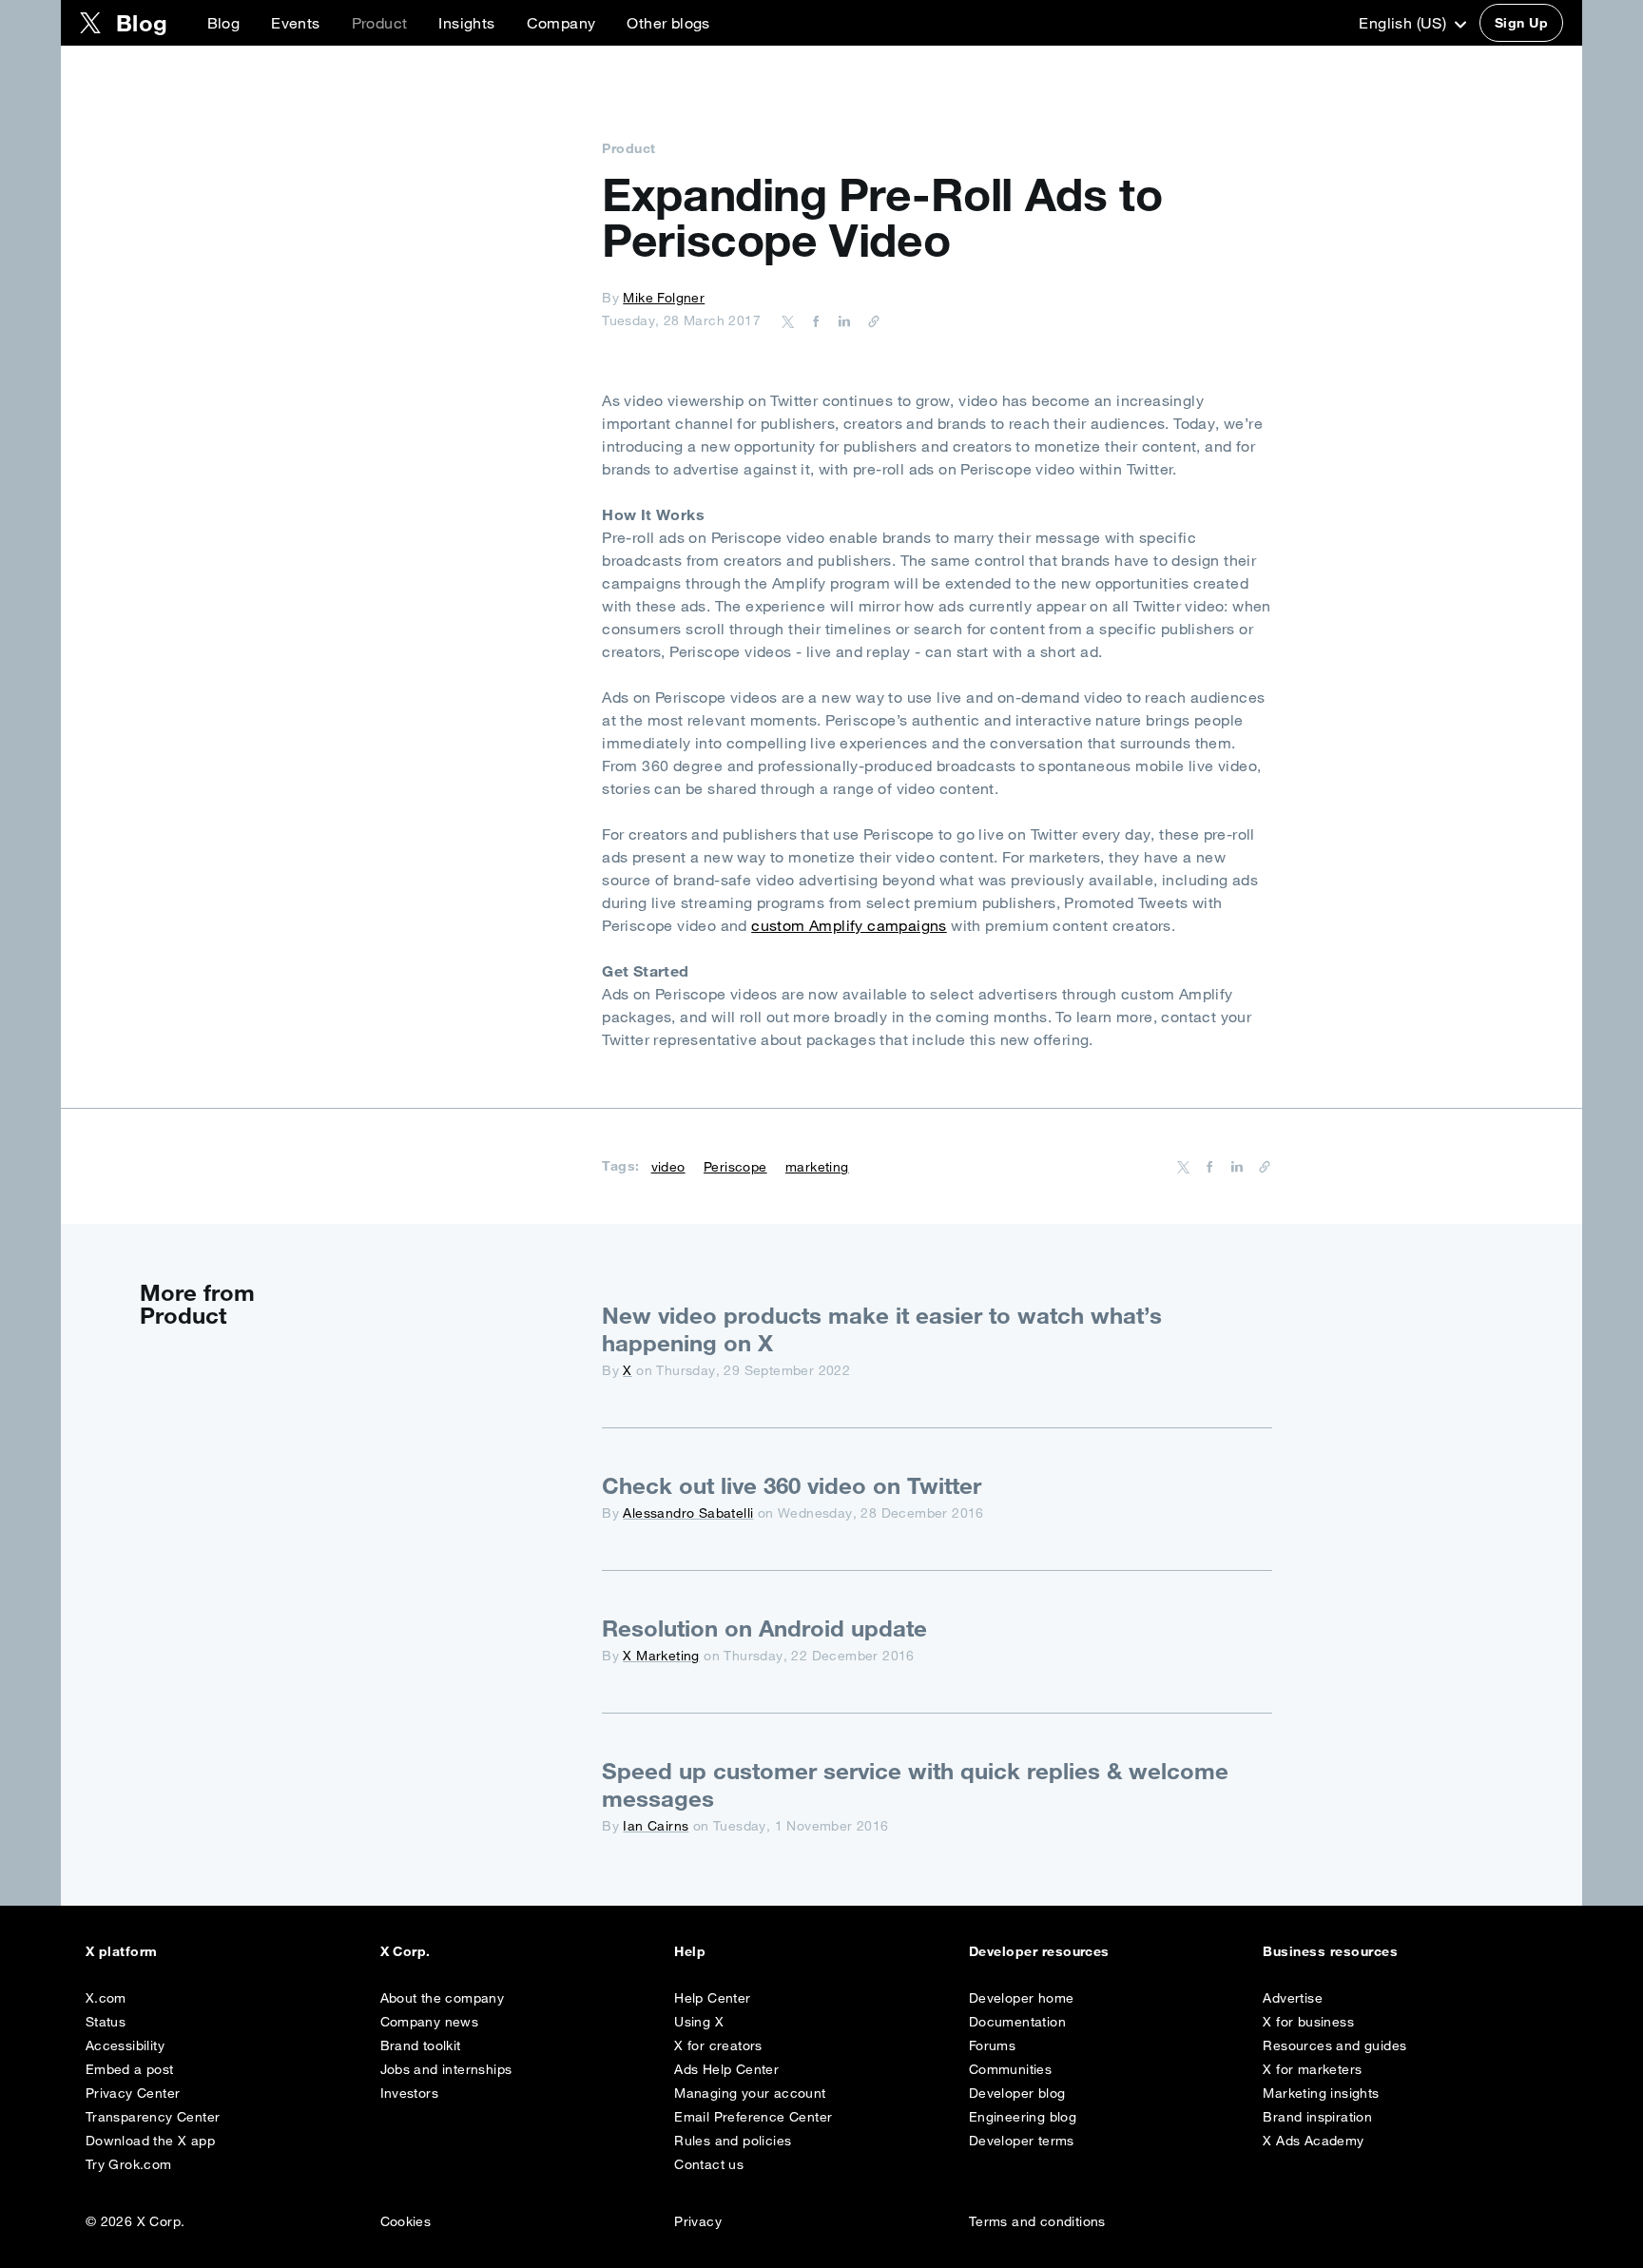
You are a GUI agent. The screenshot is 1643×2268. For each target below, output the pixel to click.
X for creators (718, 2045)
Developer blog (1017, 2093)
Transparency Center (153, 2117)
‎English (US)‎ (1404, 23)
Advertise (1293, 1998)
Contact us (709, 2164)
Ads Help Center (726, 2069)
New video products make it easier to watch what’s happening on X (882, 1329)
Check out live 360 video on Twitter (792, 1485)
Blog (224, 23)
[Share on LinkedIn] (841, 320)
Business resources (1330, 1951)
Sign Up (1521, 23)
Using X (699, 2022)
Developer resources (1039, 1951)
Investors (410, 2093)
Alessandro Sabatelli (688, 1513)
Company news (430, 2022)
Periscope (735, 1167)
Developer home (1022, 1998)
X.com (106, 1998)
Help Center (712, 1998)
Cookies (406, 2221)
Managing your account (750, 2093)
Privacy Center (133, 2093)
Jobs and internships (446, 2069)
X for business (1308, 2022)
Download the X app (150, 2141)
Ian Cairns (656, 1826)
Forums (992, 2045)
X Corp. (406, 1951)
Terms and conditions (1037, 2221)
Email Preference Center (753, 2117)
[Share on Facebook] (813, 320)
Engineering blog (1023, 2117)
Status (106, 2022)
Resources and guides (1334, 2045)
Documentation (1017, 2022)
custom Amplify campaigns (849, 925)
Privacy (698, 2221)
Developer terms (1022, 2141)
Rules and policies (733, 2141)
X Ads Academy (1313, 2141)
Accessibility (125, 2045)
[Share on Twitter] (788, 320)
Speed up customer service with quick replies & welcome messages (915, 1784)
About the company (443, 1998)
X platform (122, 1951)
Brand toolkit (421, 2045)
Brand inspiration (1317, 2117)
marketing (817, 1167)
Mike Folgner (664, 298)
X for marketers (1312, 2069)
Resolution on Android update (764, 1628)
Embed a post (130, 2069)
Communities (1010, 2069)
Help (690, 1951)
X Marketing (661, 1656)
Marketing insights (1321, 2093)
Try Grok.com (129, 2164)
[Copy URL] (869, 320)
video (668, 1167)
